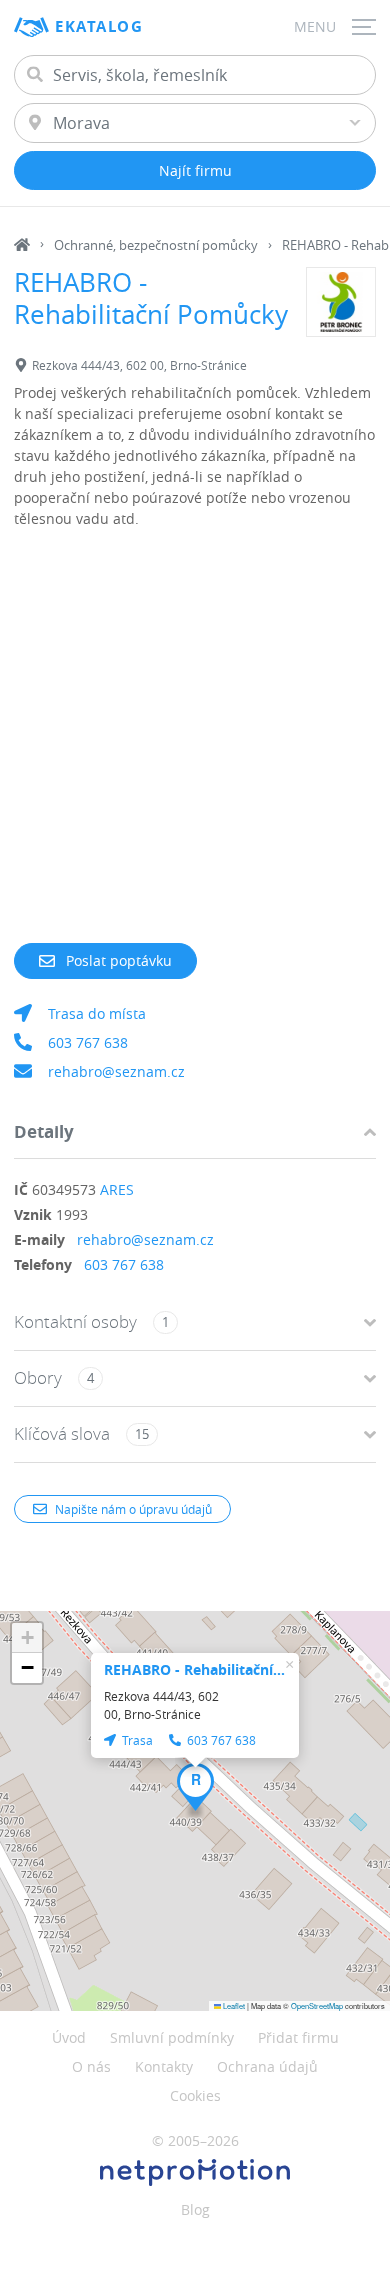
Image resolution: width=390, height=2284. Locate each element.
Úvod (69, 2037)
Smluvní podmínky (172, 2037)
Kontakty (164, 2066)
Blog (195, 2209)
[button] (195, 1787)
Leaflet (233, 2005)
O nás (91, 2066)
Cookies (195, 2095)
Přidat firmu (298, 2037)
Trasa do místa (97, 1013)
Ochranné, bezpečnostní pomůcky (156, 245)
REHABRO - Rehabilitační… (194, 1669)
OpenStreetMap (317, 2005)
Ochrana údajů (267, 2066)
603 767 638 (88, 1042)
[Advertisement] (195, 748)
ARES (117, 1189)
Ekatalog (99, 26)
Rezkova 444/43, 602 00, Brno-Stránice (139, 365)
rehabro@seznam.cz (116, 1071)
